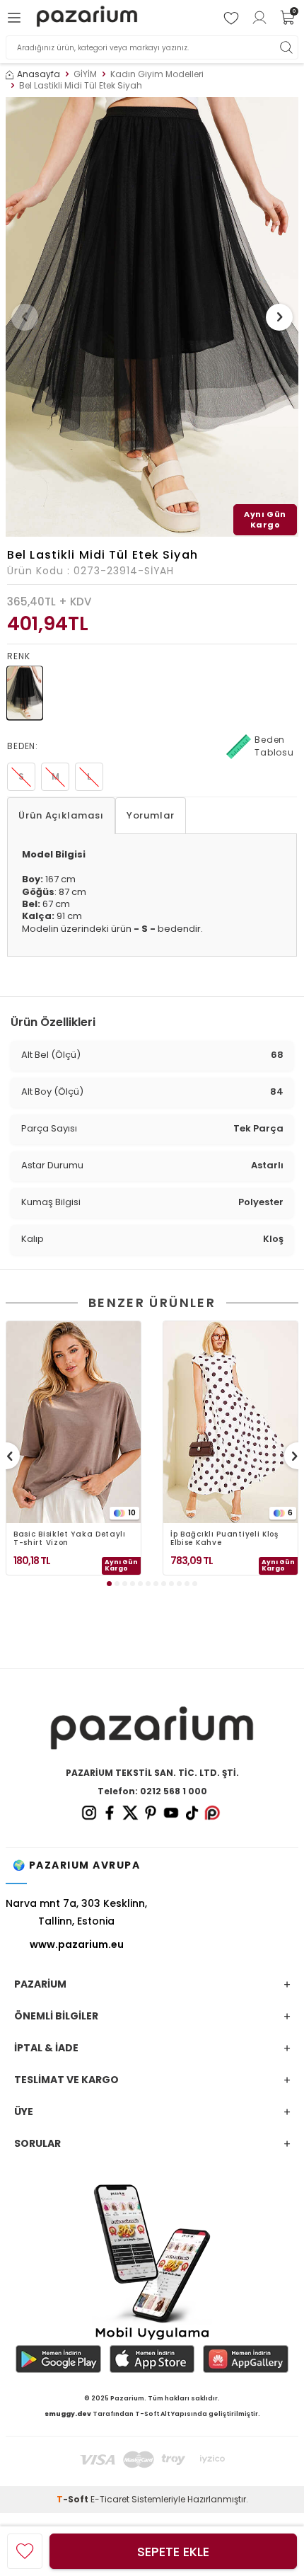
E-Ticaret (110, 2499)
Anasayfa (39, 74)
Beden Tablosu (274, 746)
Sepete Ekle (173, 2552)
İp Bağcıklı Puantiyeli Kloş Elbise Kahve (224, 1539)
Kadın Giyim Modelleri (157, 74)
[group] (152, 317)
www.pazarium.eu (77, 1944)
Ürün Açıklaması (61, 815)
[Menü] (16, 18)
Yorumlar (151, 815)
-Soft (74, 2499)
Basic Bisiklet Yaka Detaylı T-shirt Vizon (70, 1539)
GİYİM (85, 74)
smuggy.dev (68, 2414)
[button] (25, 317)
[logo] (87, 18)
